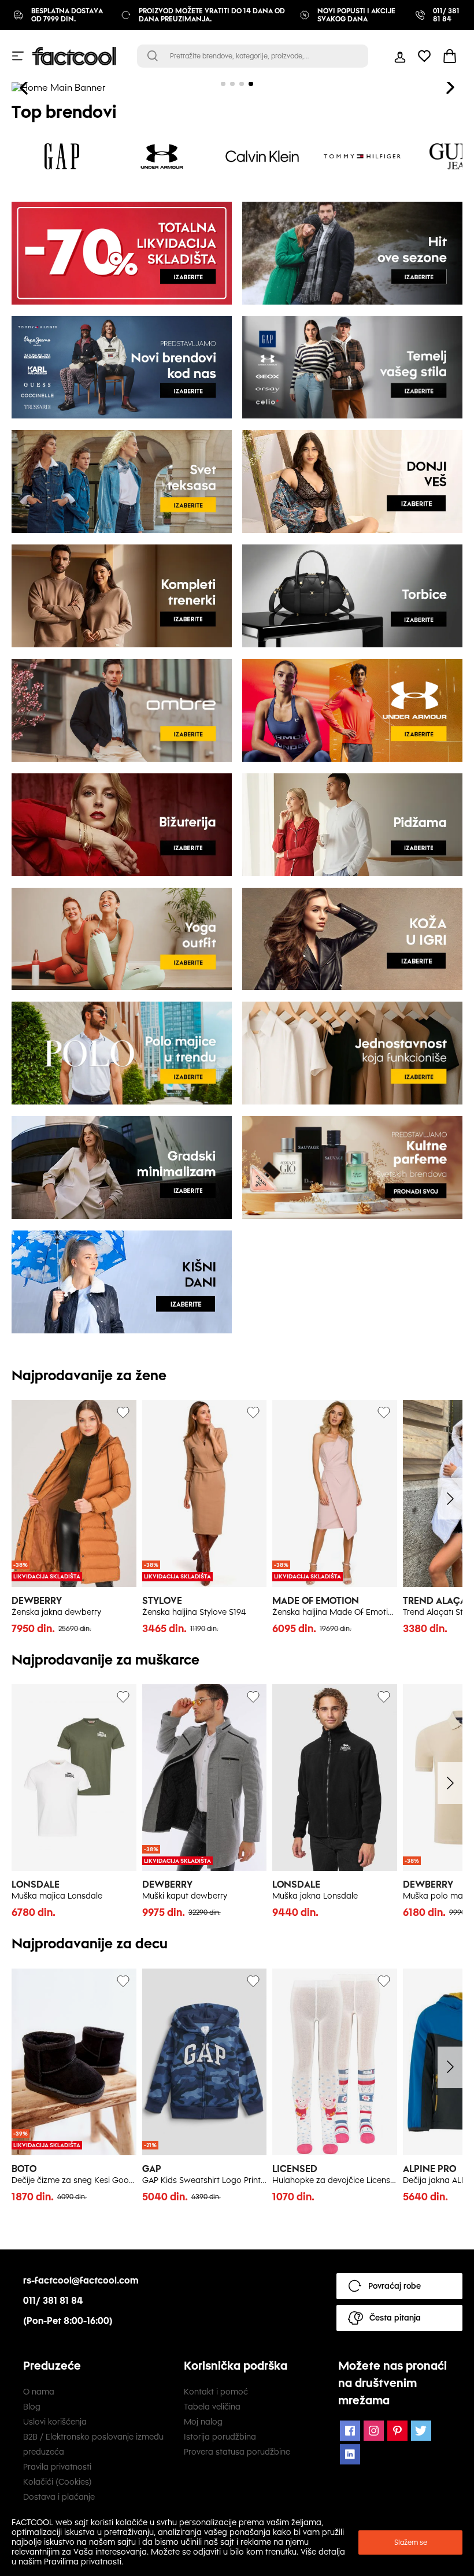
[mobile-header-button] (400, 56)
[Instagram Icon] (374, 2431)
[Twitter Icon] (421, 2431)
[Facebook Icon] (350, 2431)
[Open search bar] (153, 56)
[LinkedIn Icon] (350, 2454)
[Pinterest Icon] (397, 2431)
